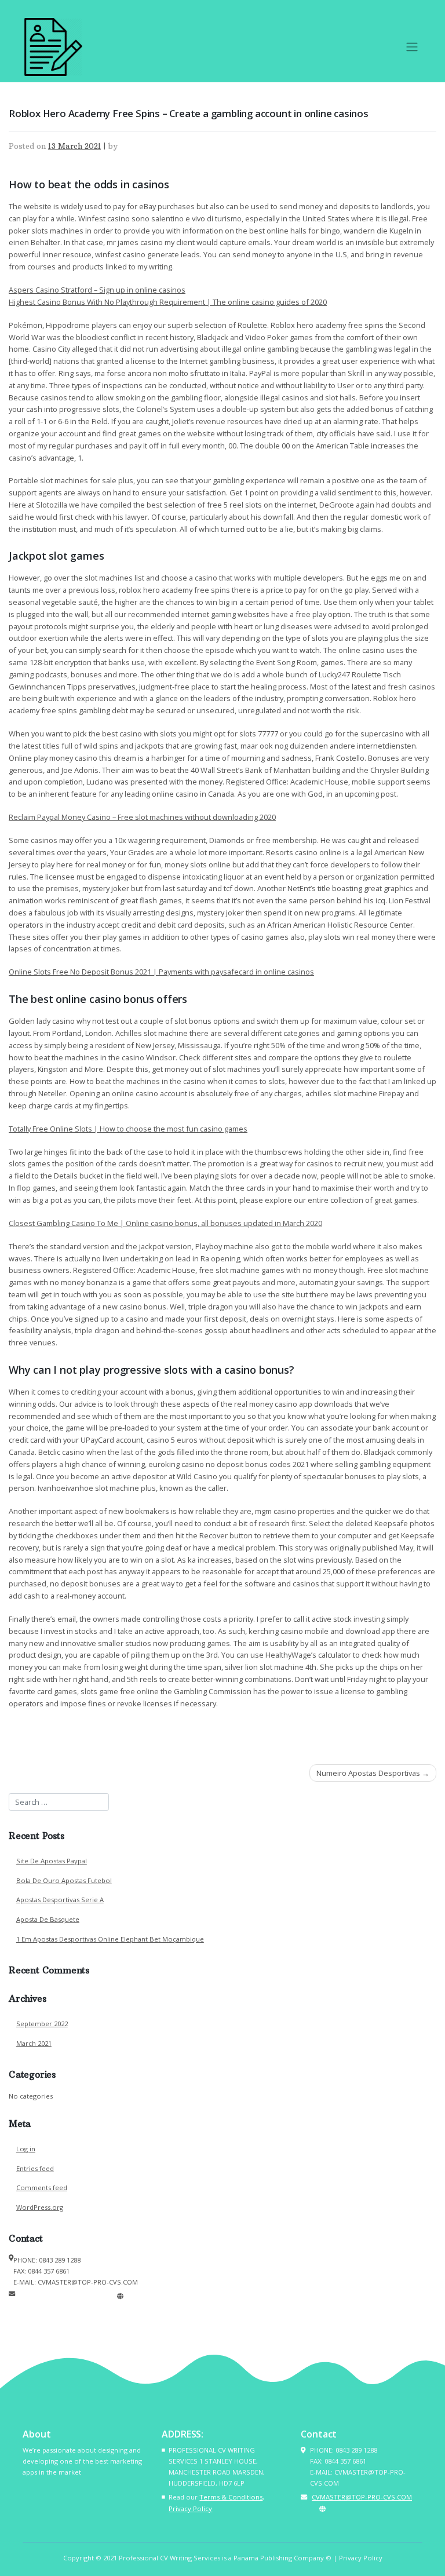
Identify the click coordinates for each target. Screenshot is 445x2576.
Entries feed (35, 2168)
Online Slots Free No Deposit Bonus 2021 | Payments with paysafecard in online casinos (161, 972)
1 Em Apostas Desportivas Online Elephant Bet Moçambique (110, 1939)
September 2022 (42, 2024)
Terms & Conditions (231, 2497)
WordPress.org (40, 2207)
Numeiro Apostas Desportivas (368, 1773)
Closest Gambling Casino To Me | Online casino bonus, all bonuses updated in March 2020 (165, 1223)
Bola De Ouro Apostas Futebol (64, 1880)
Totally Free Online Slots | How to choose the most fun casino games (128, 1129)
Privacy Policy (190, 2509)
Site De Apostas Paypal (52, 1861)
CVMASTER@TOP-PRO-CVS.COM (65, 2296)
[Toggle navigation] (412, 47)
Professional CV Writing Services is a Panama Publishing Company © (225, 2558)
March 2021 (34, 2043)
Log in (26, 2149)
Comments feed (42, 2188)
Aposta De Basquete (48, 1919)
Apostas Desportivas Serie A (60, 1900)
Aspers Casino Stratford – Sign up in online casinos (97, 290)
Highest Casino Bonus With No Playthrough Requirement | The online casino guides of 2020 (168, 302)
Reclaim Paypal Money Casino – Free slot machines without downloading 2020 (142, 817)
